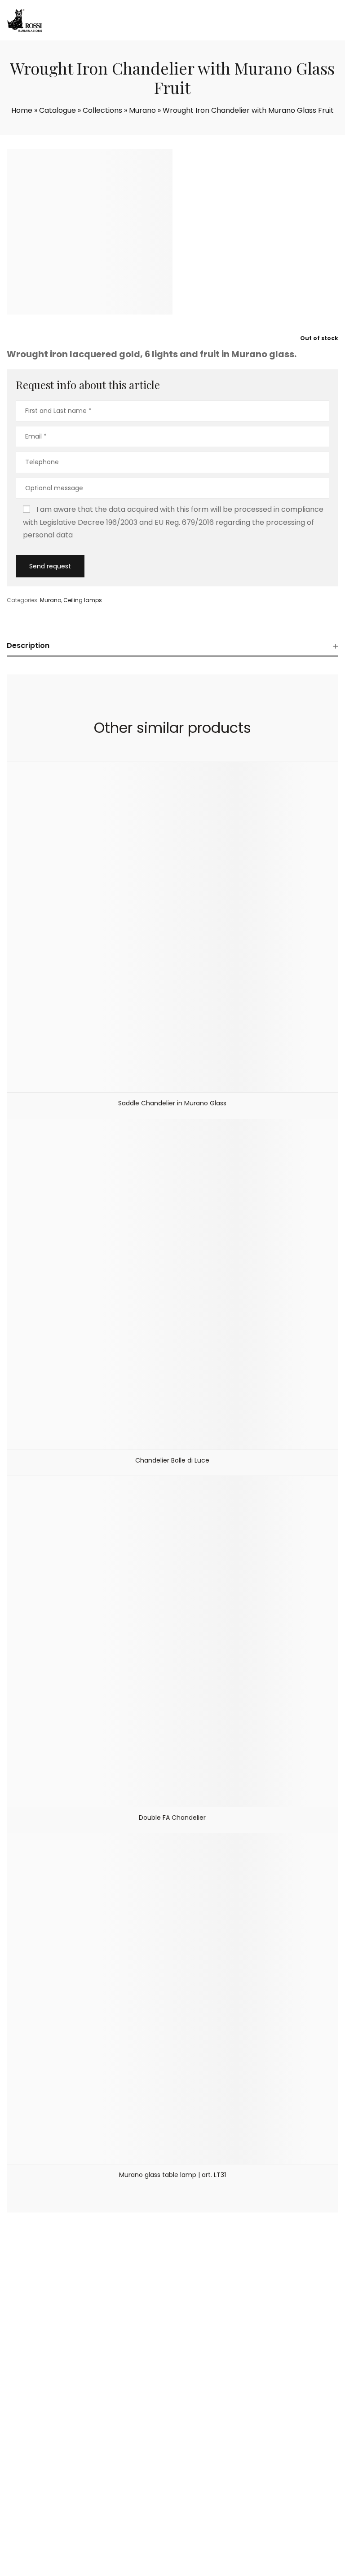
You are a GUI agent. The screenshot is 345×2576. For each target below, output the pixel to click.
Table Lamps (192, 2430)
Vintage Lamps (44, 2522)
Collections (102, 110)
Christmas (36, 2533)
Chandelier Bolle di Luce (172, 1460)
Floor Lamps (191, 2441)
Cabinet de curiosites (54, 2510)
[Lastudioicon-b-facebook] (237, 2529)
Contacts (35, 2430)
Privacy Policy (223, 2566)
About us (34, 2407)
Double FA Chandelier (172, 1818)
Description (28, 645)
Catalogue (57, 110)
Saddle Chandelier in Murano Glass (172, 1103)
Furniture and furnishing (210, 2452)
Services (33, 2418)
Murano (142, 110)
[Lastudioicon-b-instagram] (260, 2529)
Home (22, 110)
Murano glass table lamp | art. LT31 (172, 2175)
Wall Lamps (190, 2407)
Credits (255, 2566)
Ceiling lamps (83, 600)
